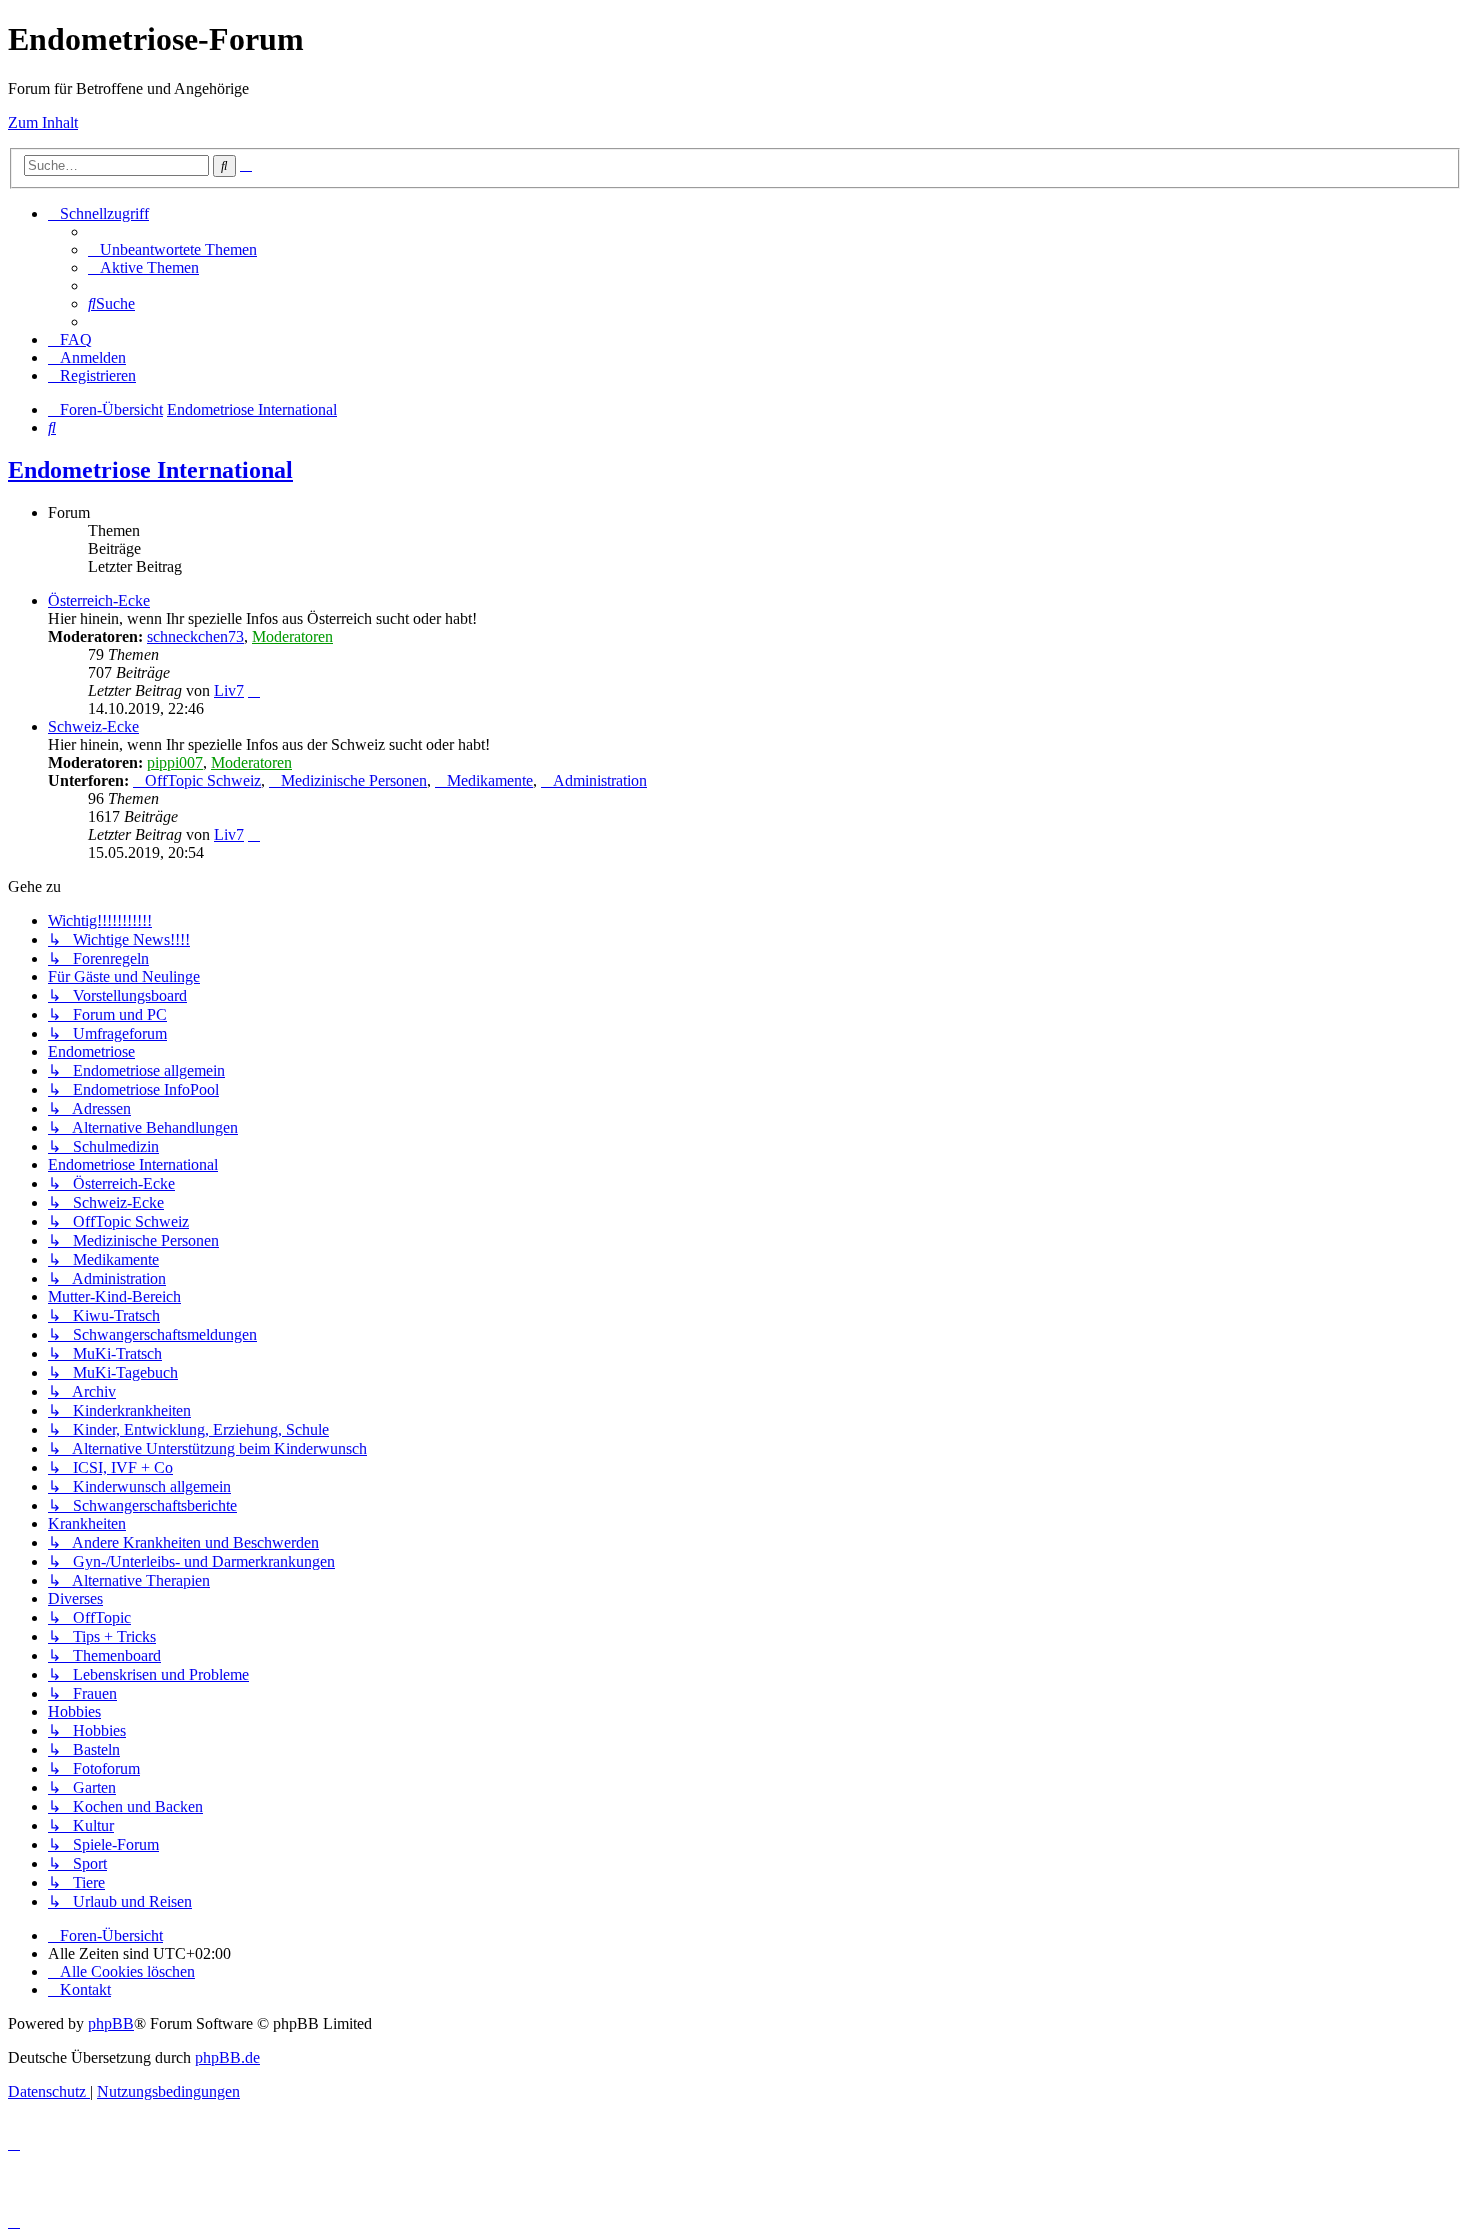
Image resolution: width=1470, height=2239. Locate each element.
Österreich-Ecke (99, 600)
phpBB (111, 2023)
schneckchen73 (195, 636)
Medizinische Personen (354, 780)
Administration (600, 780)
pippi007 (175, 762)
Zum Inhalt (43, 122)
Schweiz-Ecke (93, 726)
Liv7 (229, 690)
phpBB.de (227, 2057)
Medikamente (490, 780)
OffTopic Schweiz (203, 780)
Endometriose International (150, 470)
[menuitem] (172, 249)
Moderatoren (292, 636)
